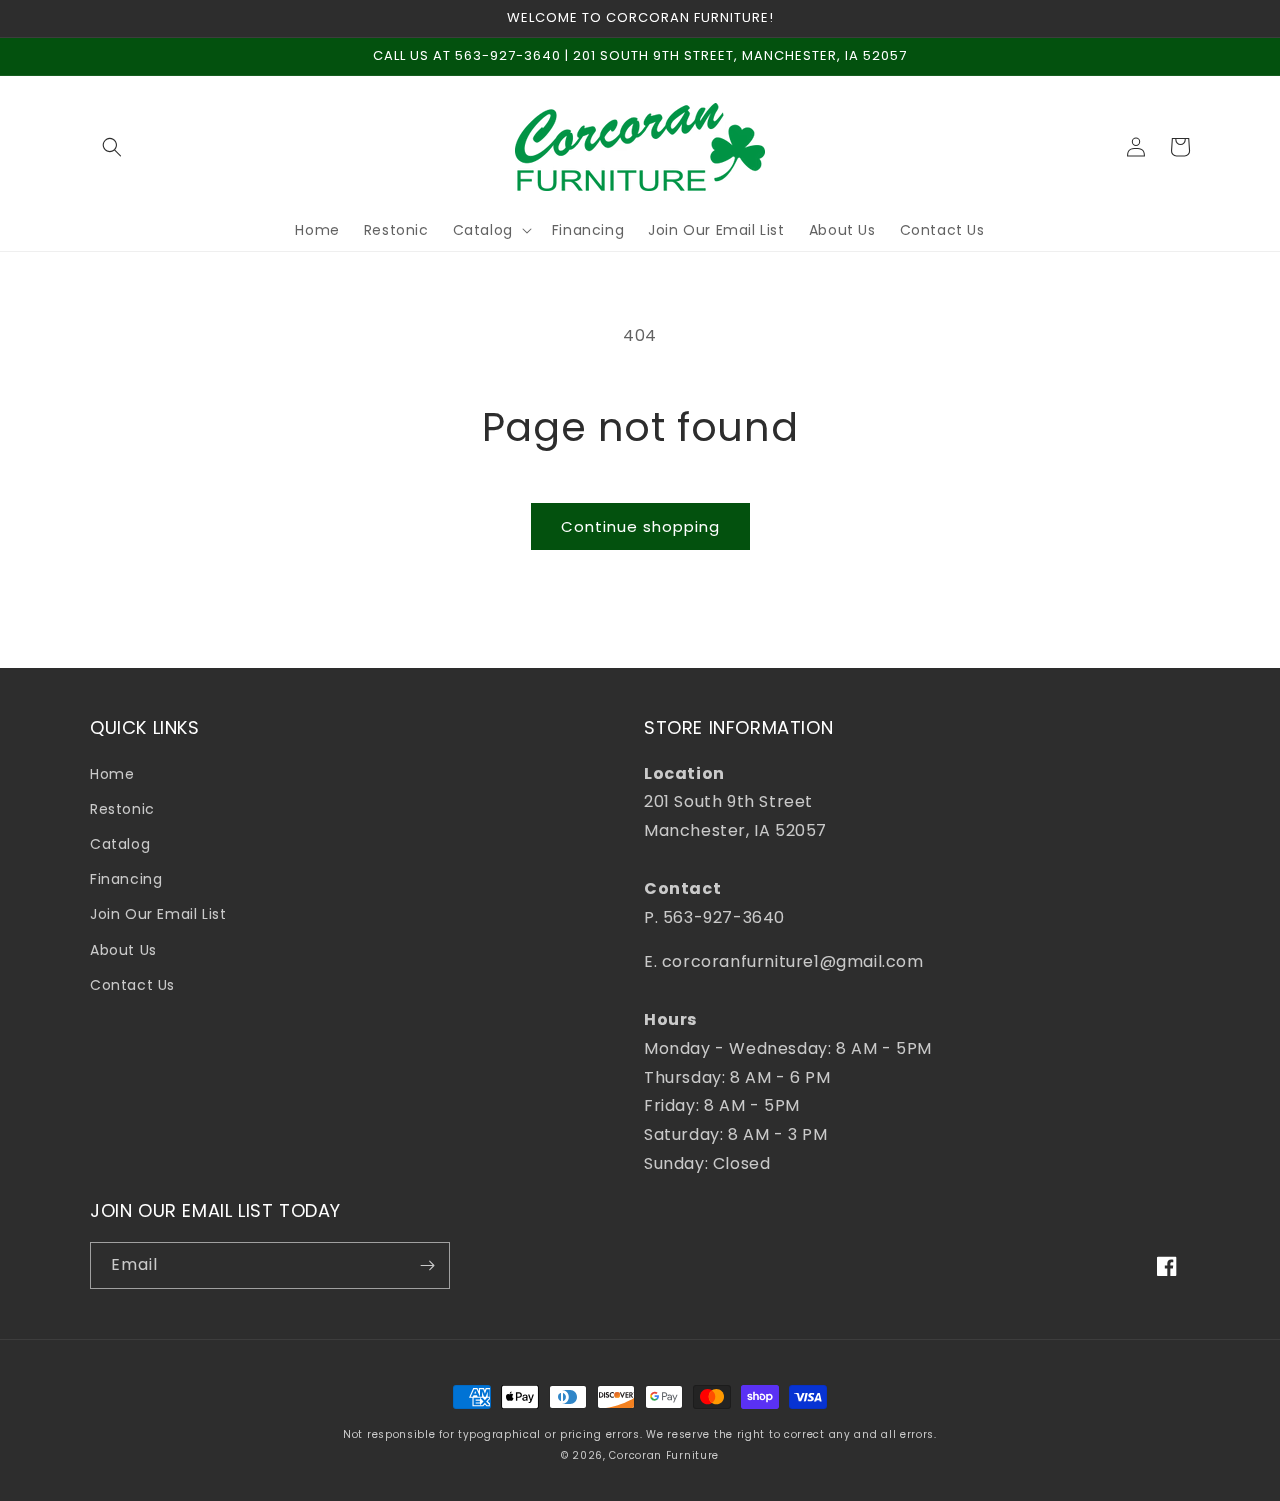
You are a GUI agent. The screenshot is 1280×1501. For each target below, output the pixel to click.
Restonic (122, 809)
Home (112, 774)
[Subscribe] (427, 1265)
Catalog (120, 844)
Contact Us (132, 985)
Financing (126, 879)
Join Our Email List (158, 914)
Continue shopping (640, 526)
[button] (112, 147)
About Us (123, 950)
